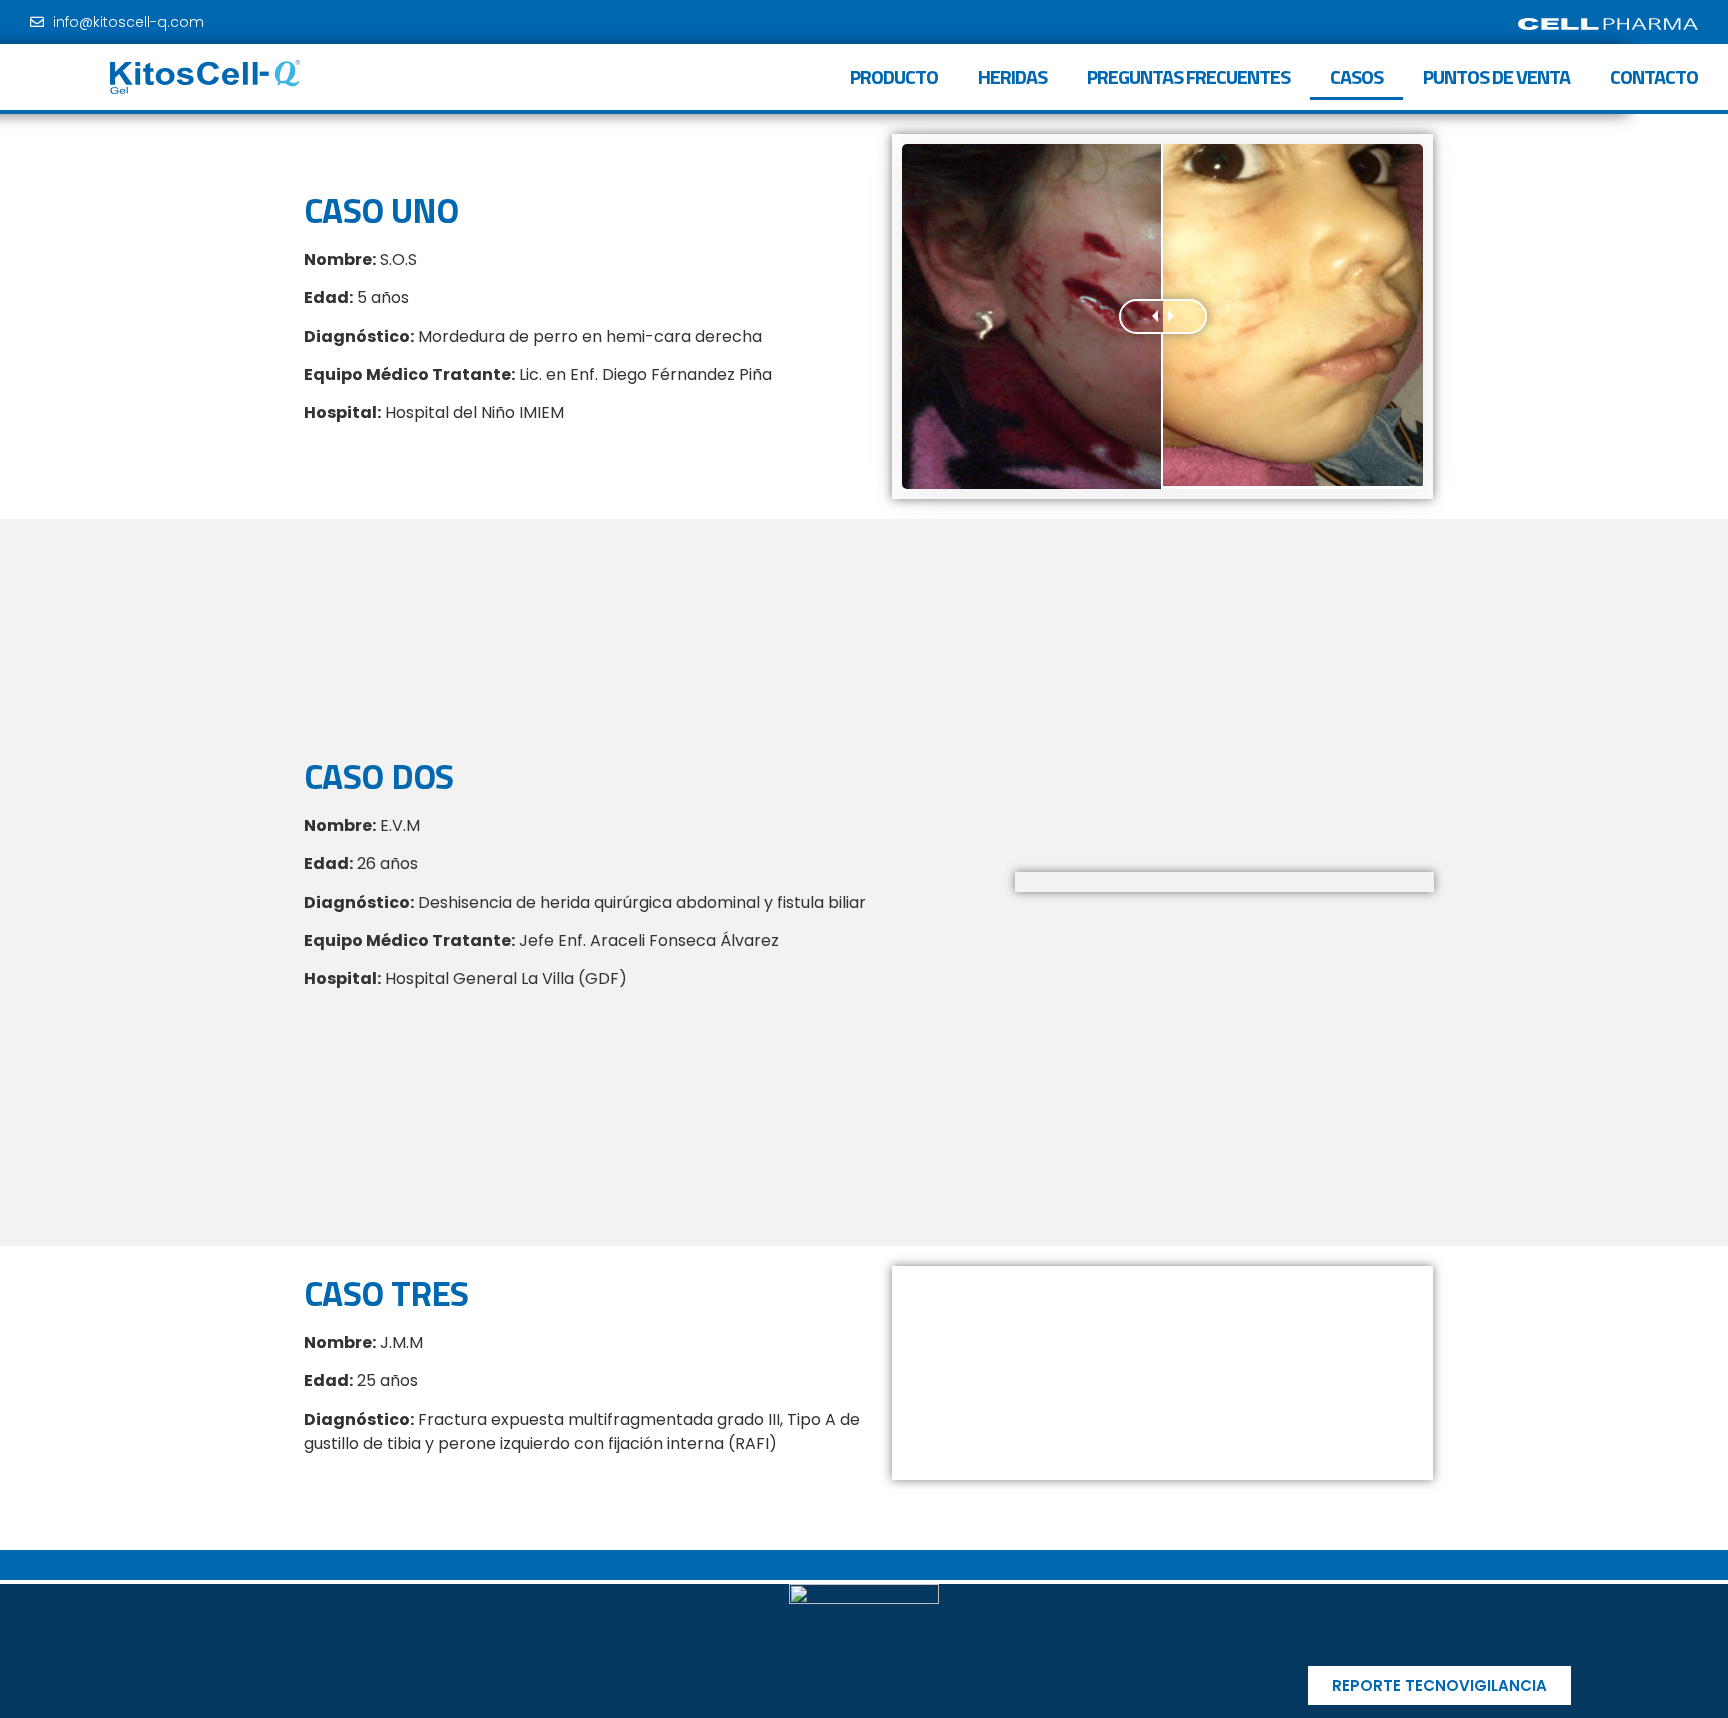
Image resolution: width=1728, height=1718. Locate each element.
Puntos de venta (1496, 76)
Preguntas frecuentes (1188, 76)
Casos (1356, 76)
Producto (894, 76)
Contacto (1654, 76)
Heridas (1012, 76)
